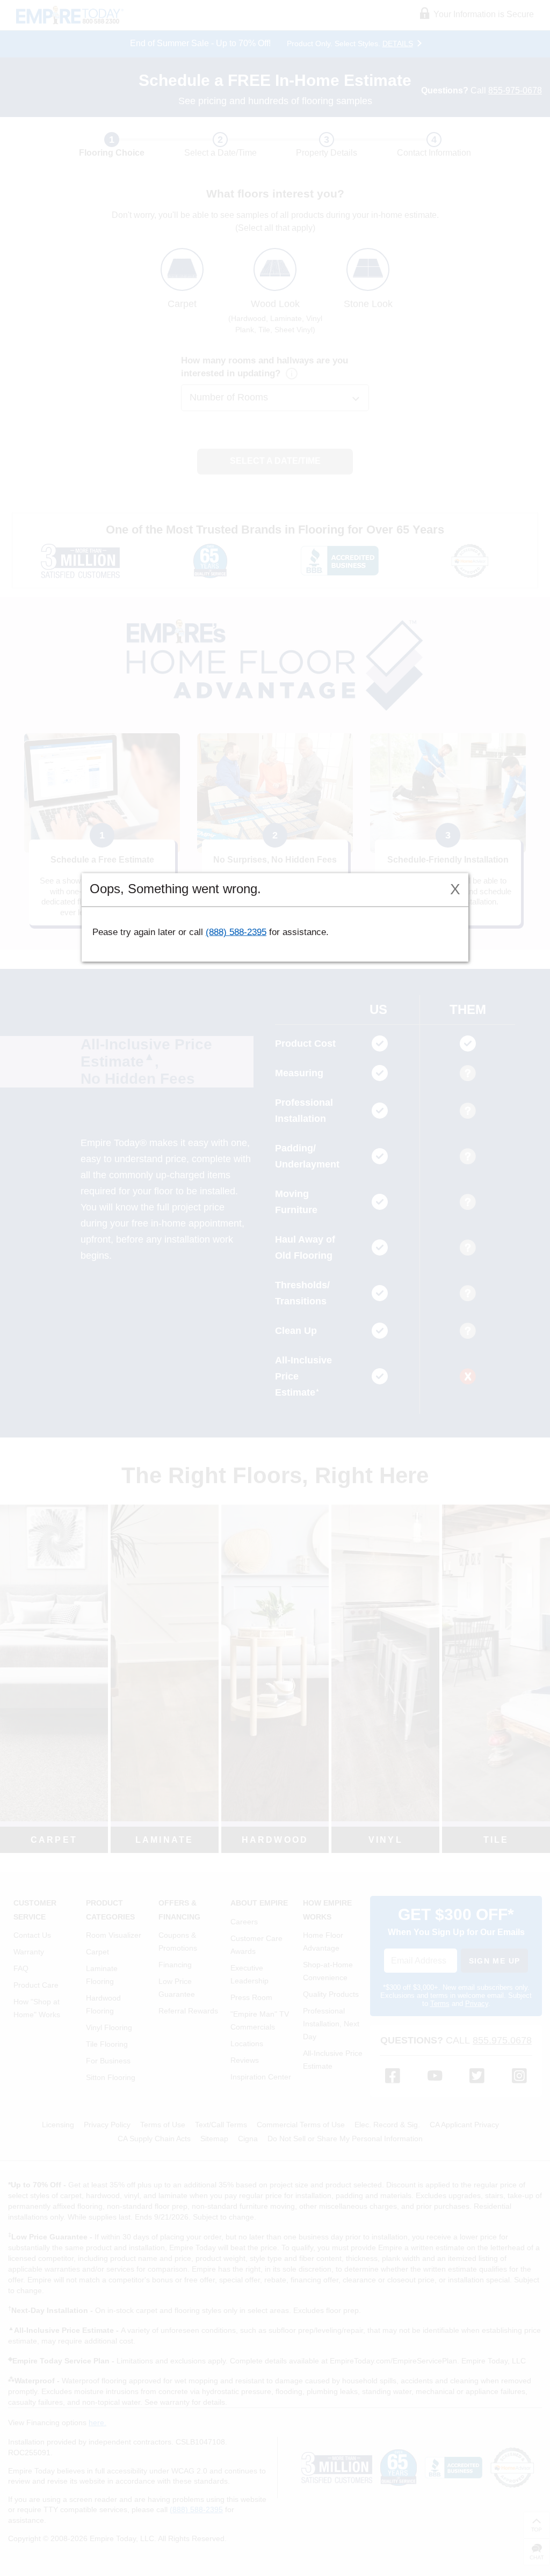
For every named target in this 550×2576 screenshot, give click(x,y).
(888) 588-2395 (236, 932)
